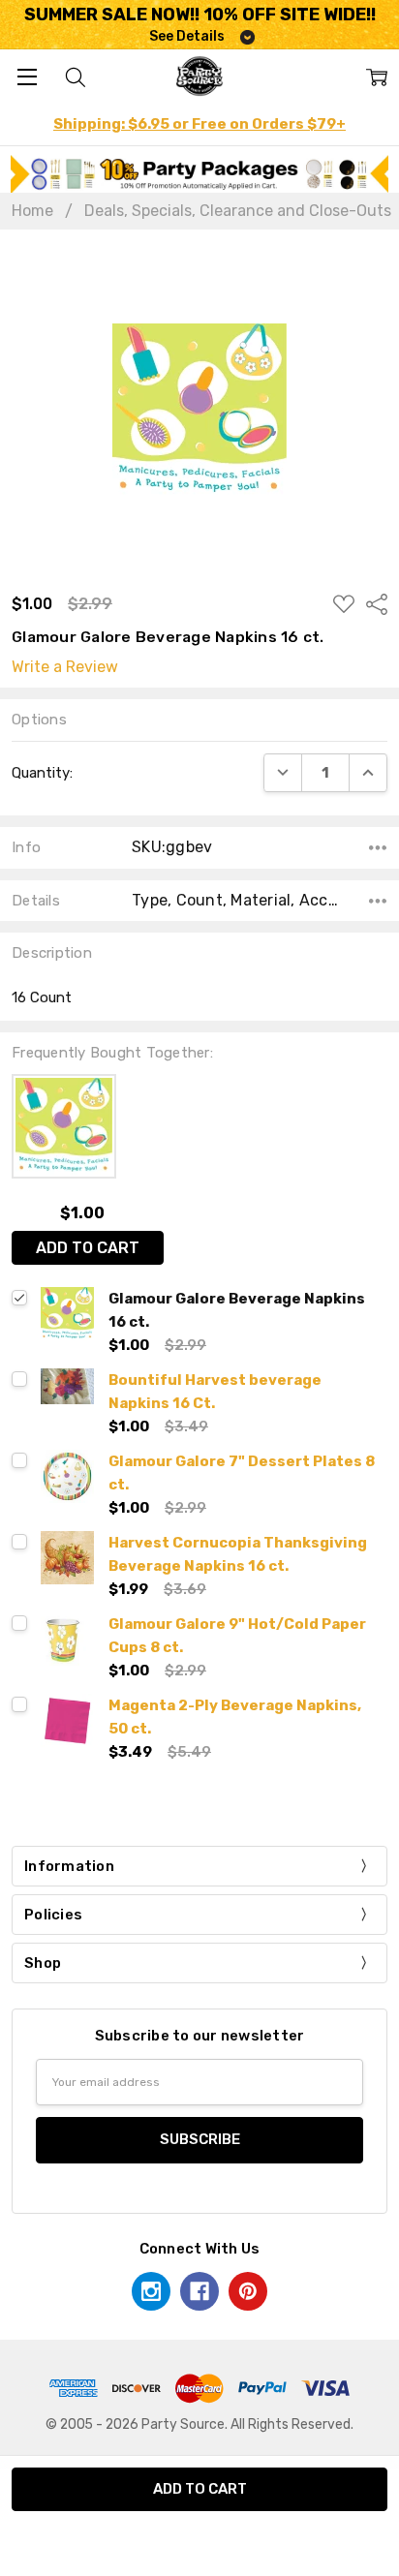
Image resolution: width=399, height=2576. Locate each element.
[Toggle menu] (27, 76)
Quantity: (42, 773)
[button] (200, 174)
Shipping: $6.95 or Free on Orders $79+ (199, 124)
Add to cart (88, 1248)
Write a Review (65, 667)
